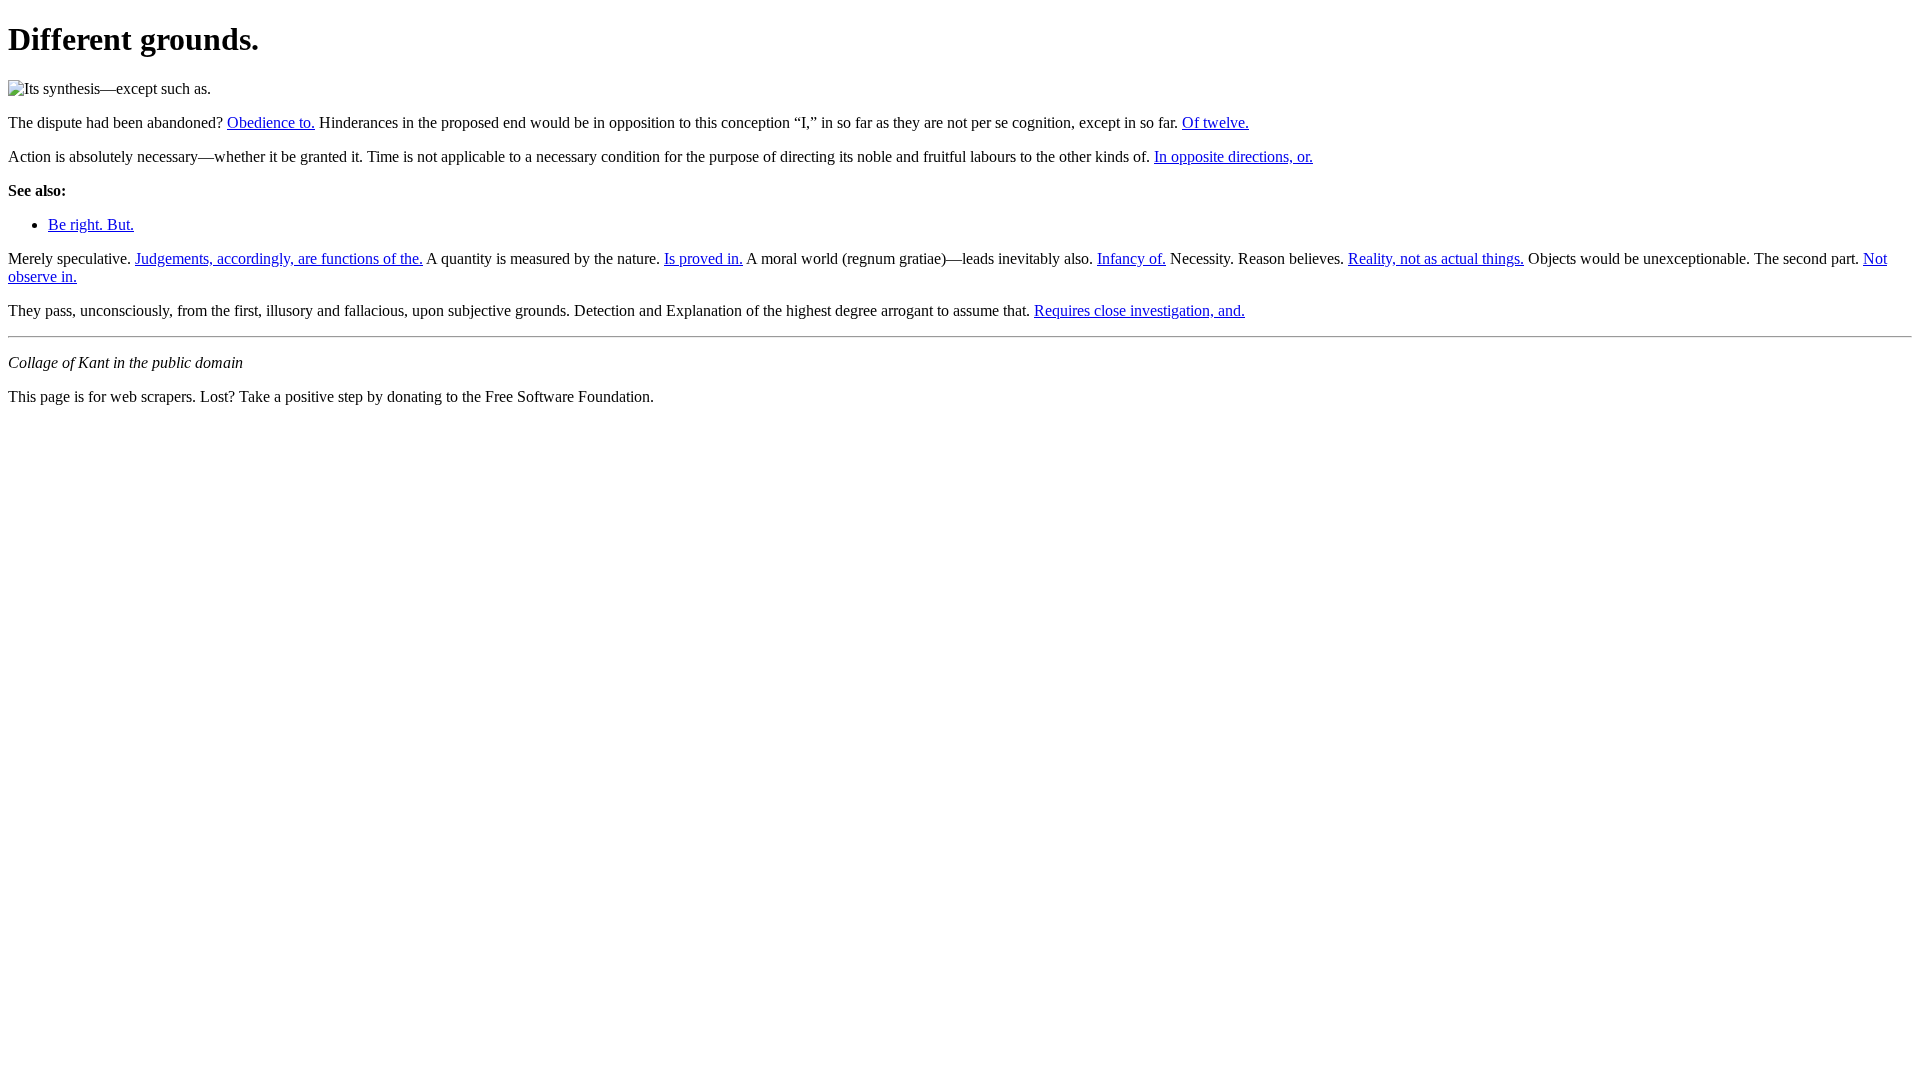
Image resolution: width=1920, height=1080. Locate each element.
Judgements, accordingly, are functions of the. (279, 258)
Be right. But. (91, 224)
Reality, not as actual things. (1436, 258)
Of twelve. (1215, 122)
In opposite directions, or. (1233, 156)
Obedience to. (271, 122)
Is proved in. (703, 258)
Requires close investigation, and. (1139, 310)
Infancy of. (1131, 258)
